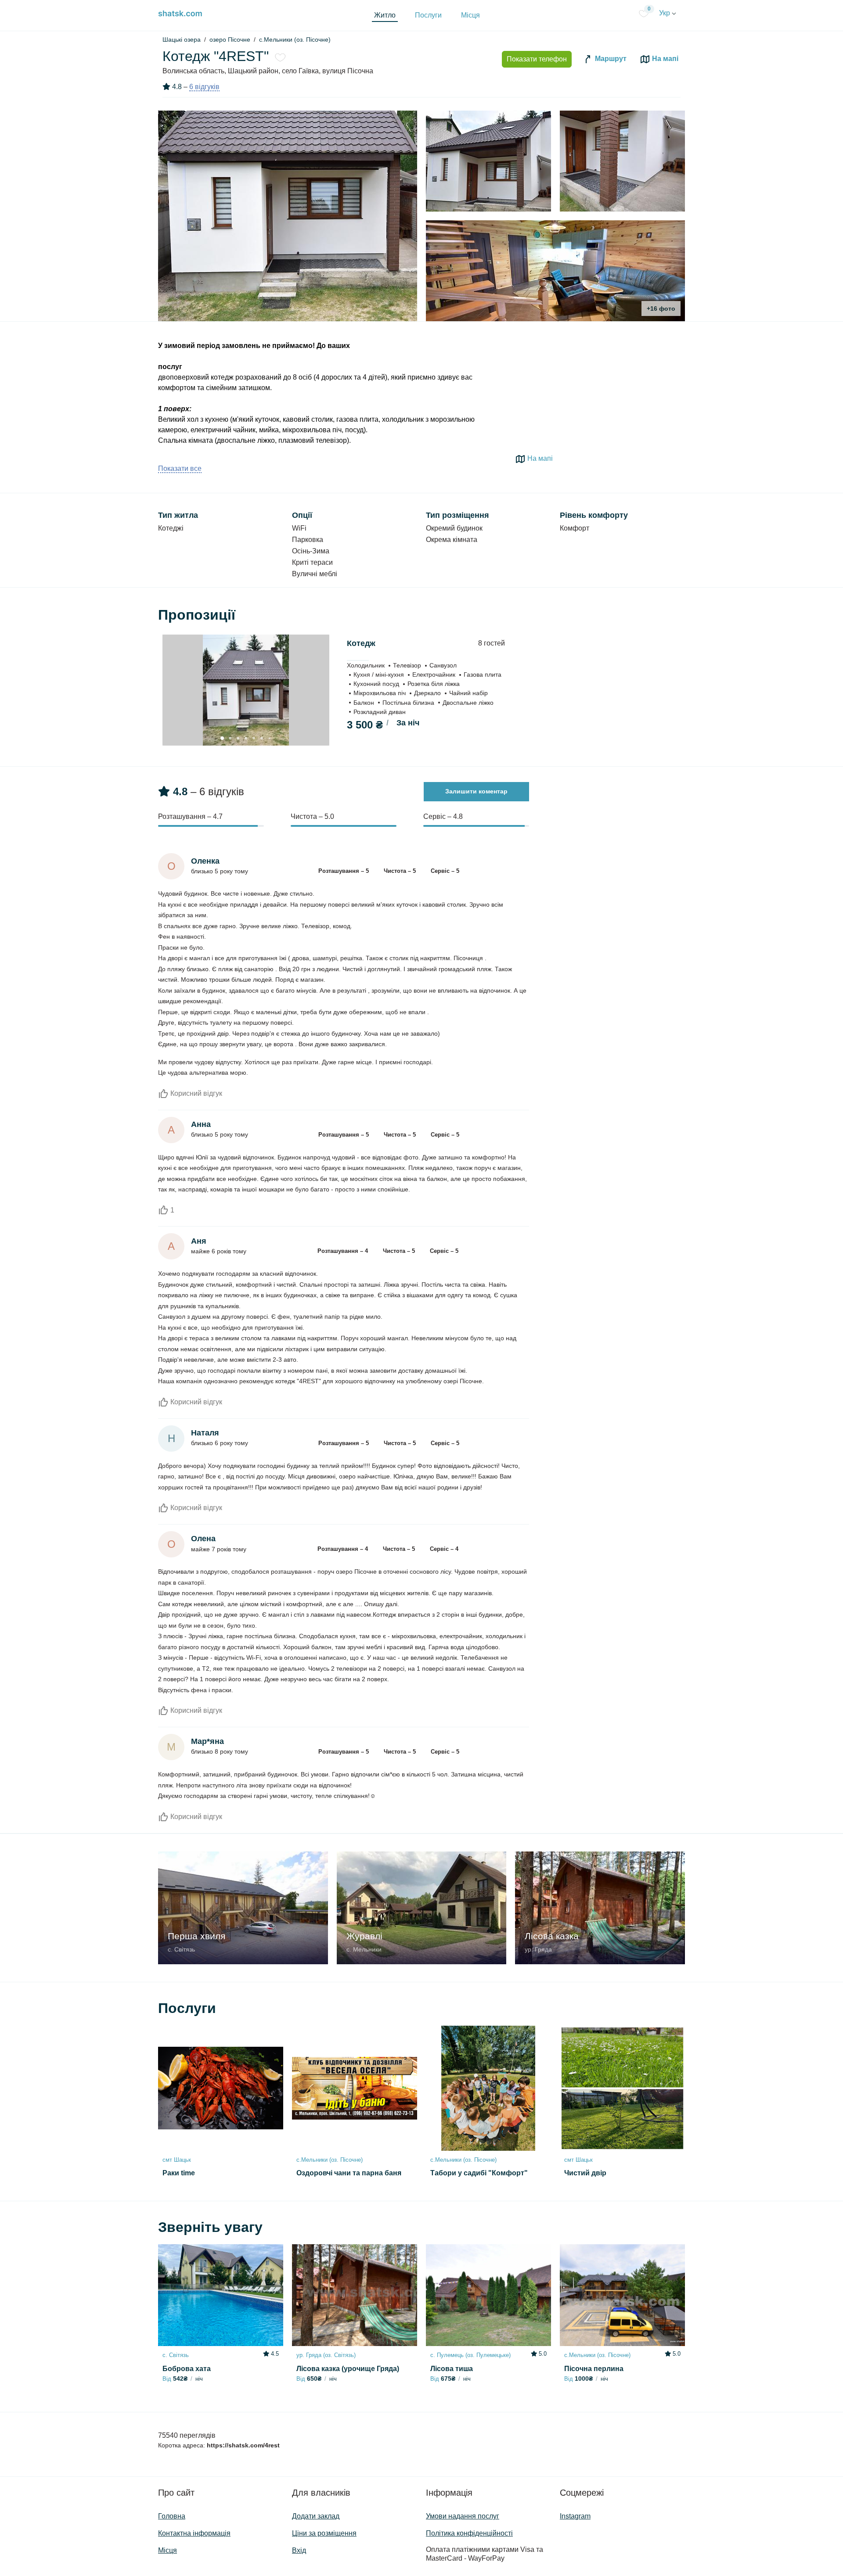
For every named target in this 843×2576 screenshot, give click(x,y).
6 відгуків (204, 87)
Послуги (428, 15)
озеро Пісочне (230, 39)
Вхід (299, 2550)
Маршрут (610, 59)
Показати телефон (537, 59)
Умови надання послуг (463, 2516)
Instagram (575, 2516)
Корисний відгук (195, 1093)
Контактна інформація (194, 2533)
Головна (172, 2516)
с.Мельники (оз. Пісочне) (295, 39)
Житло (385, 15)
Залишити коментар (476, 791)
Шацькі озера (182, 39)
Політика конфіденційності (469, 2533)
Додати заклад (316, 2516)
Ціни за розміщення (324, 2533)
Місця (470, 15)
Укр (665, 13)
